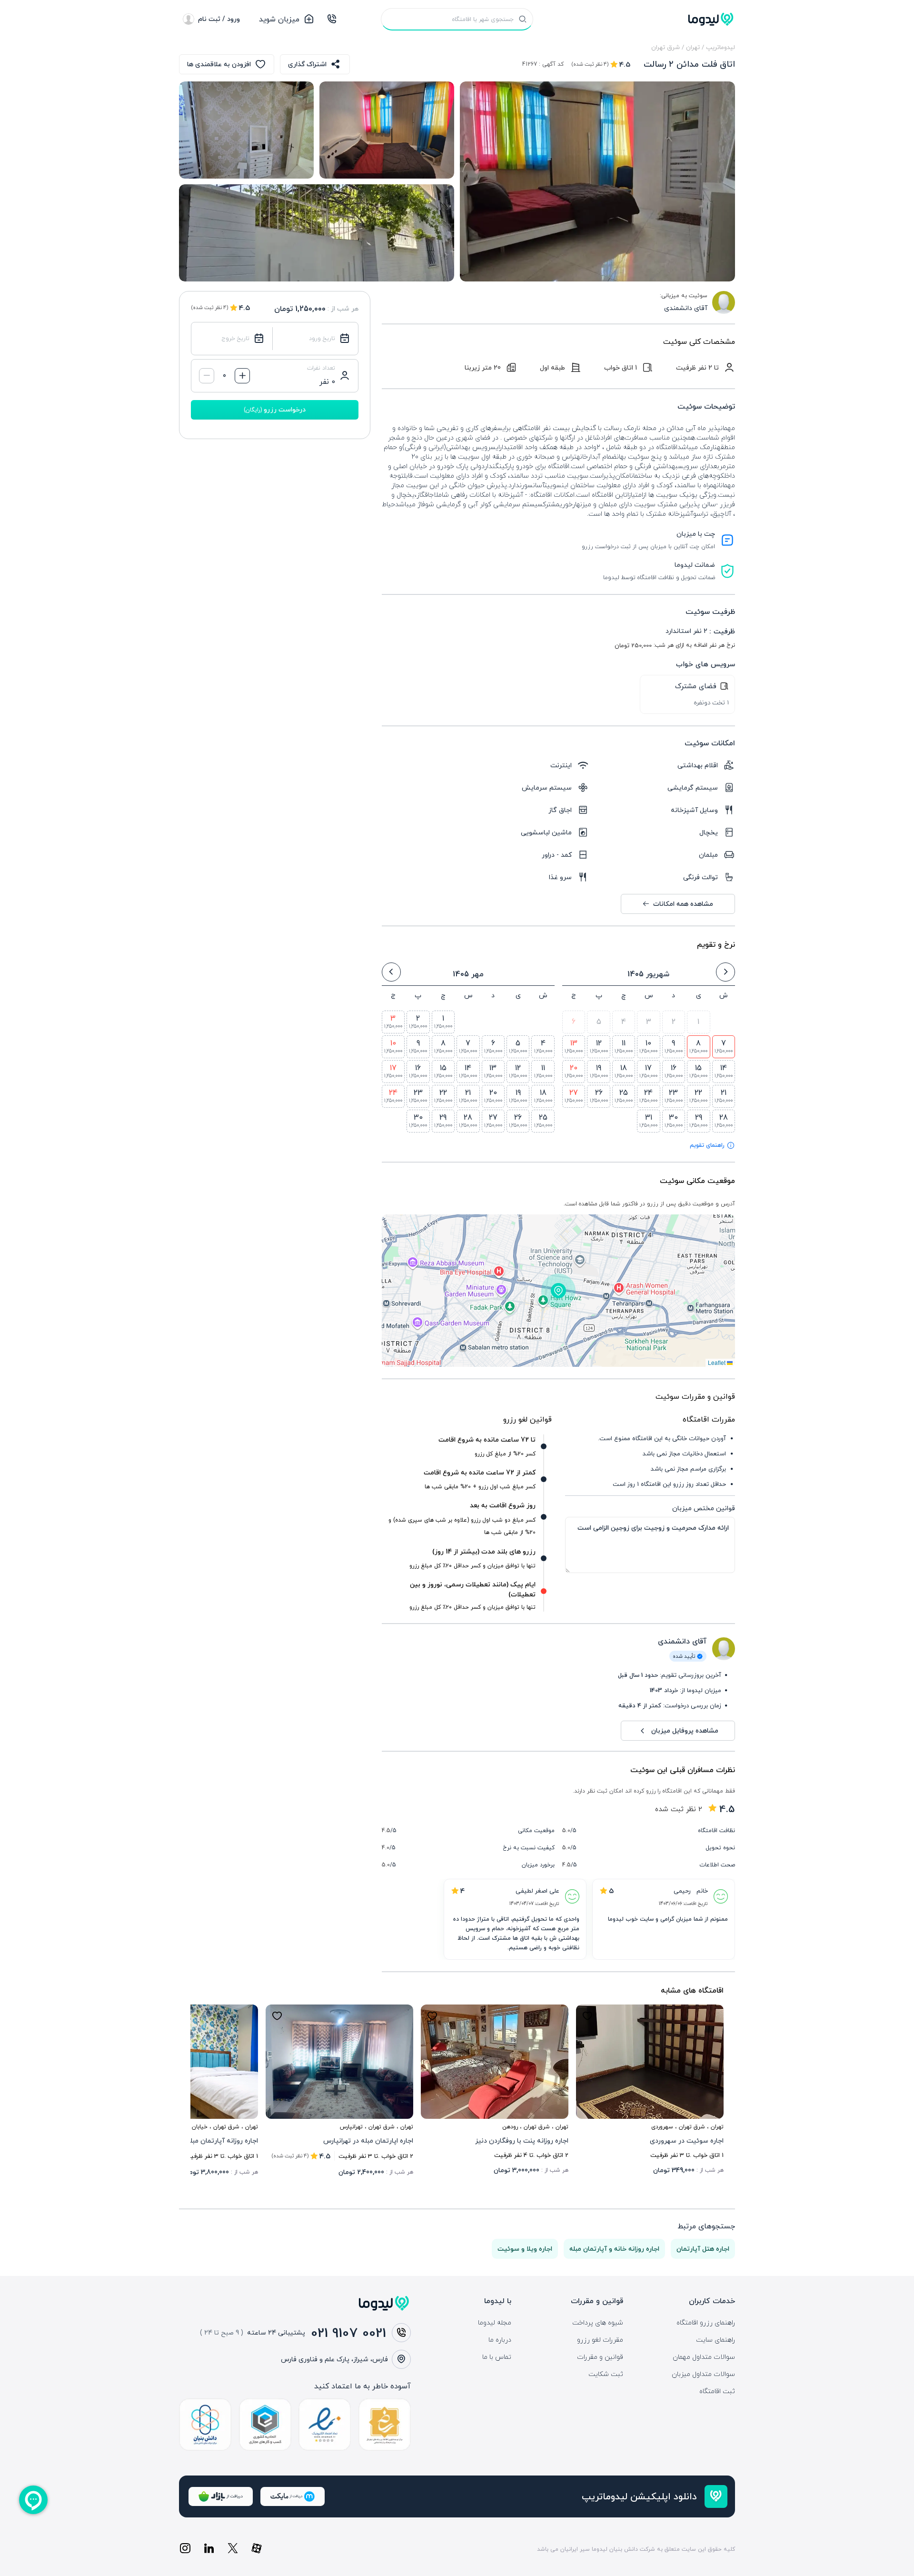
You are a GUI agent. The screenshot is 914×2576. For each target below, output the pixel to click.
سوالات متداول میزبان (703, 2374)
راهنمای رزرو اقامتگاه (706, 2323)
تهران (693, 47)
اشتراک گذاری (307, 64)
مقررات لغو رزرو (600, 2340)
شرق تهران (666, 47)
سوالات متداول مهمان (704, 2357)
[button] (558, 1291)
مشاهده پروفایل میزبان (685, 1730)
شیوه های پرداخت (598, 2323)
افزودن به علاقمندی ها (219, 64)
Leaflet (717, 1362)
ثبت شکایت (606, 2374)
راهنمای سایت (715, 2340)
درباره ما (500, 2340)
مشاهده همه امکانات (683, 904)
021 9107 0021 (348, 2333)
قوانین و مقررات (600, 2357)
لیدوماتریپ (720, 47)
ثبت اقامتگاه (717, 2391)
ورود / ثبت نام (219, 19)
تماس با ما (497, 2357)
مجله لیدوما (495, 2323)
